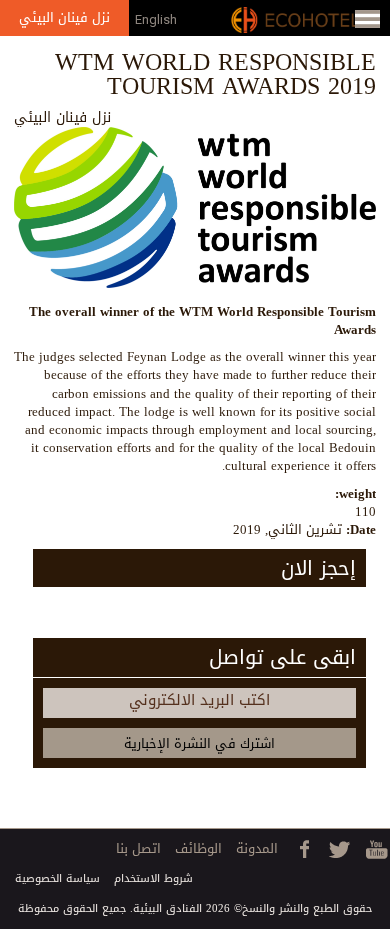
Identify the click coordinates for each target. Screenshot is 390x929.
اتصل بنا (138, 848)
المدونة (257, 848)
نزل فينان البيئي (64, 17)
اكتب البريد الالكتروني (199, 700)
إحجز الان (318, 568)
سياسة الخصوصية (57, 878)
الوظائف (198, 848)
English (156, 19)
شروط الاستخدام (153, 878)
